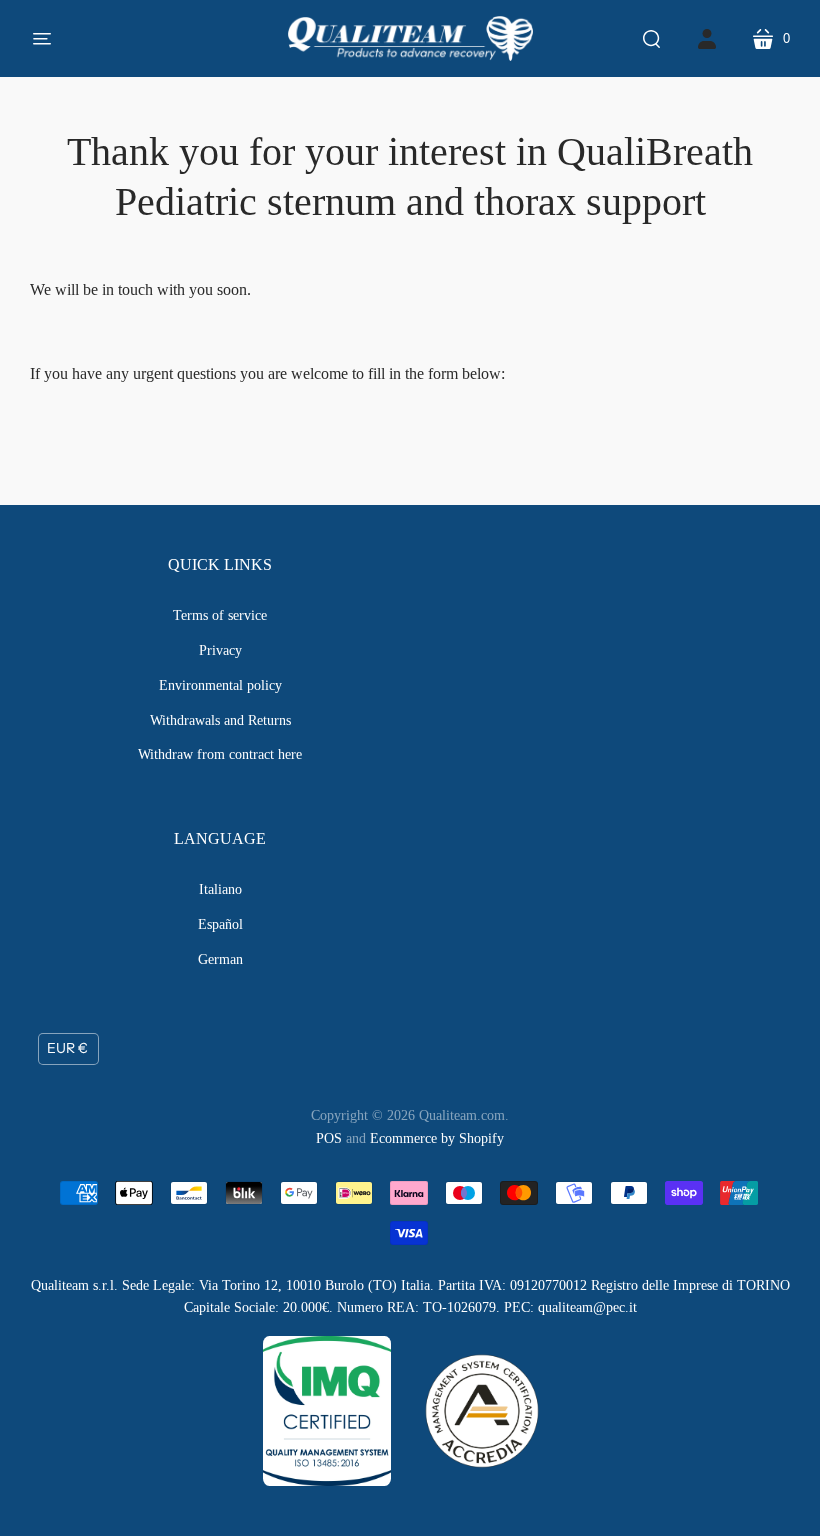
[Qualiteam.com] (410, 38)
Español (220, 924)
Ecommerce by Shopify (437, 1138)
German (220, 959)
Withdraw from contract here (220, 754)
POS (329, 1138)
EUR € (67, 1048)
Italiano (220, 889)
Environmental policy (220, 685)
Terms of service (220, 615)
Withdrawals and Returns (220, 720)
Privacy (220, 650)
